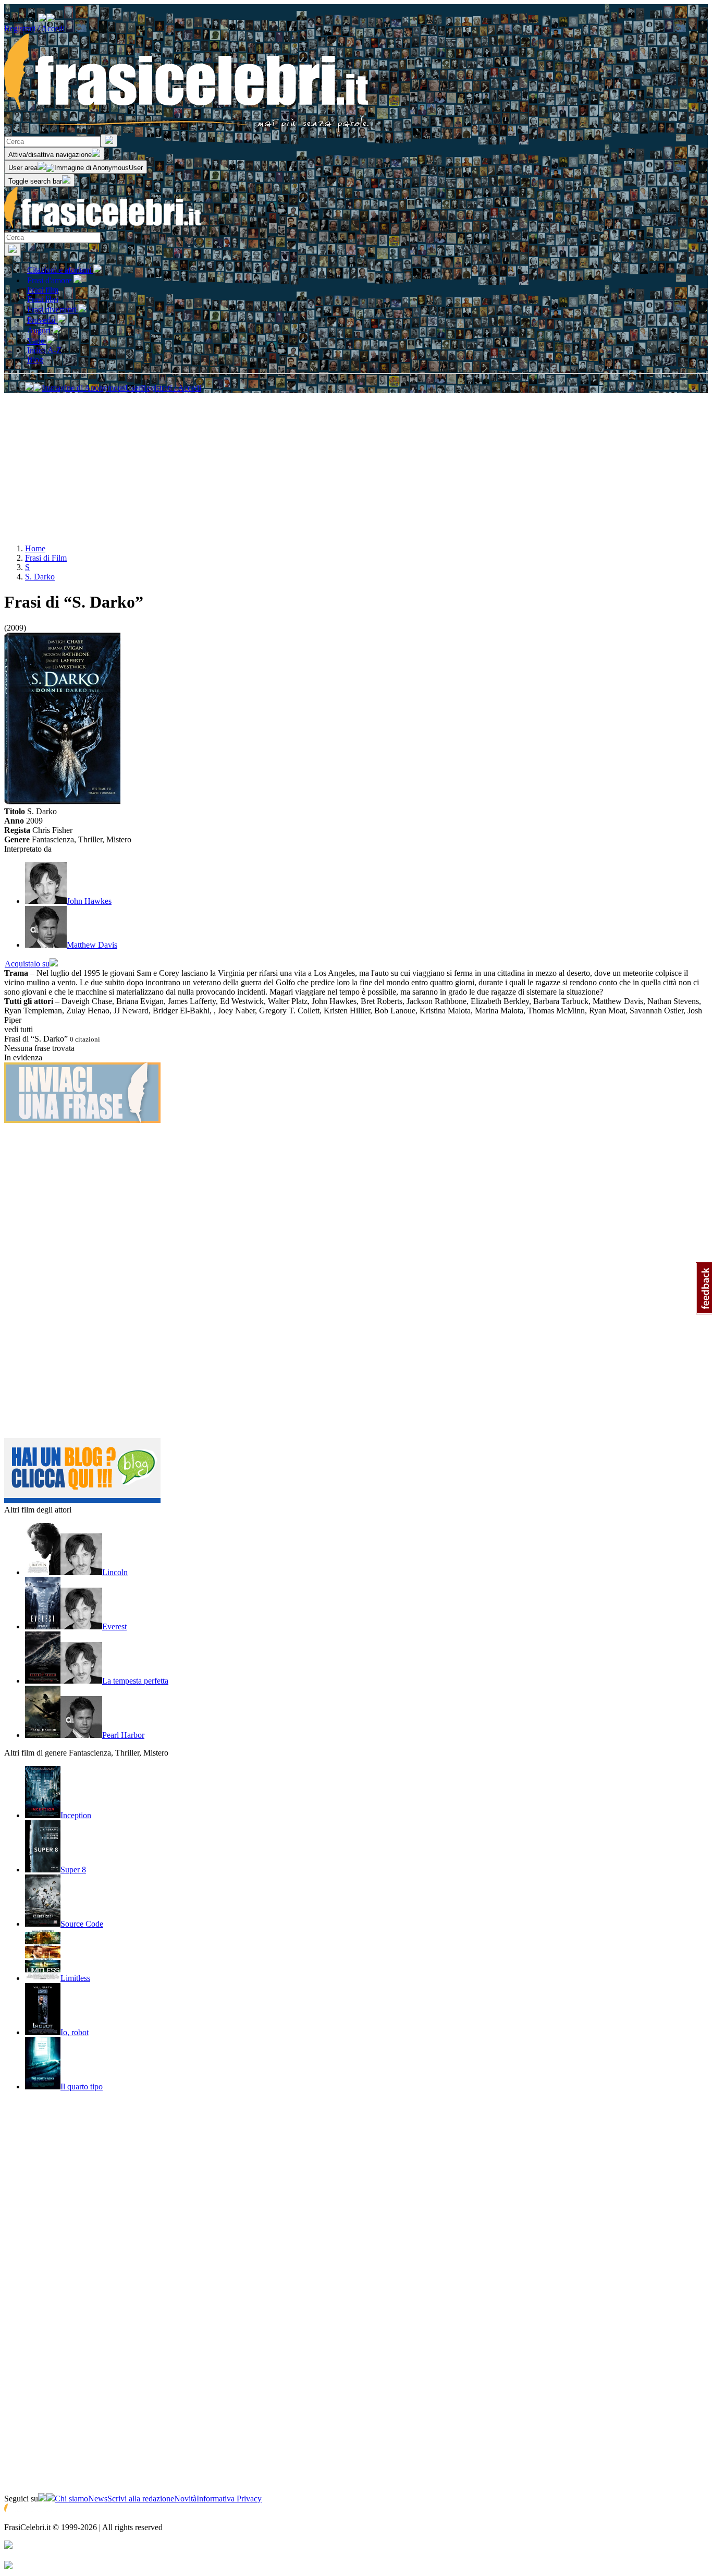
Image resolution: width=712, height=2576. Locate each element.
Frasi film (43, 290)
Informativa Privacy (229, 2499)
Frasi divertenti (53, 310)
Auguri (40, 330)
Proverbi (42, 320)
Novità (185, 2499)
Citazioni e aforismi (60, 270)
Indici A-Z (44, 350)
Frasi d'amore (50, 280)
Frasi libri (43, 299)
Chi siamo (71, 2499)
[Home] (103, 227)
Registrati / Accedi (34, 28)
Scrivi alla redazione (141, 2499)
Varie (37, 341)
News (98, 2499)
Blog (35, 360)
